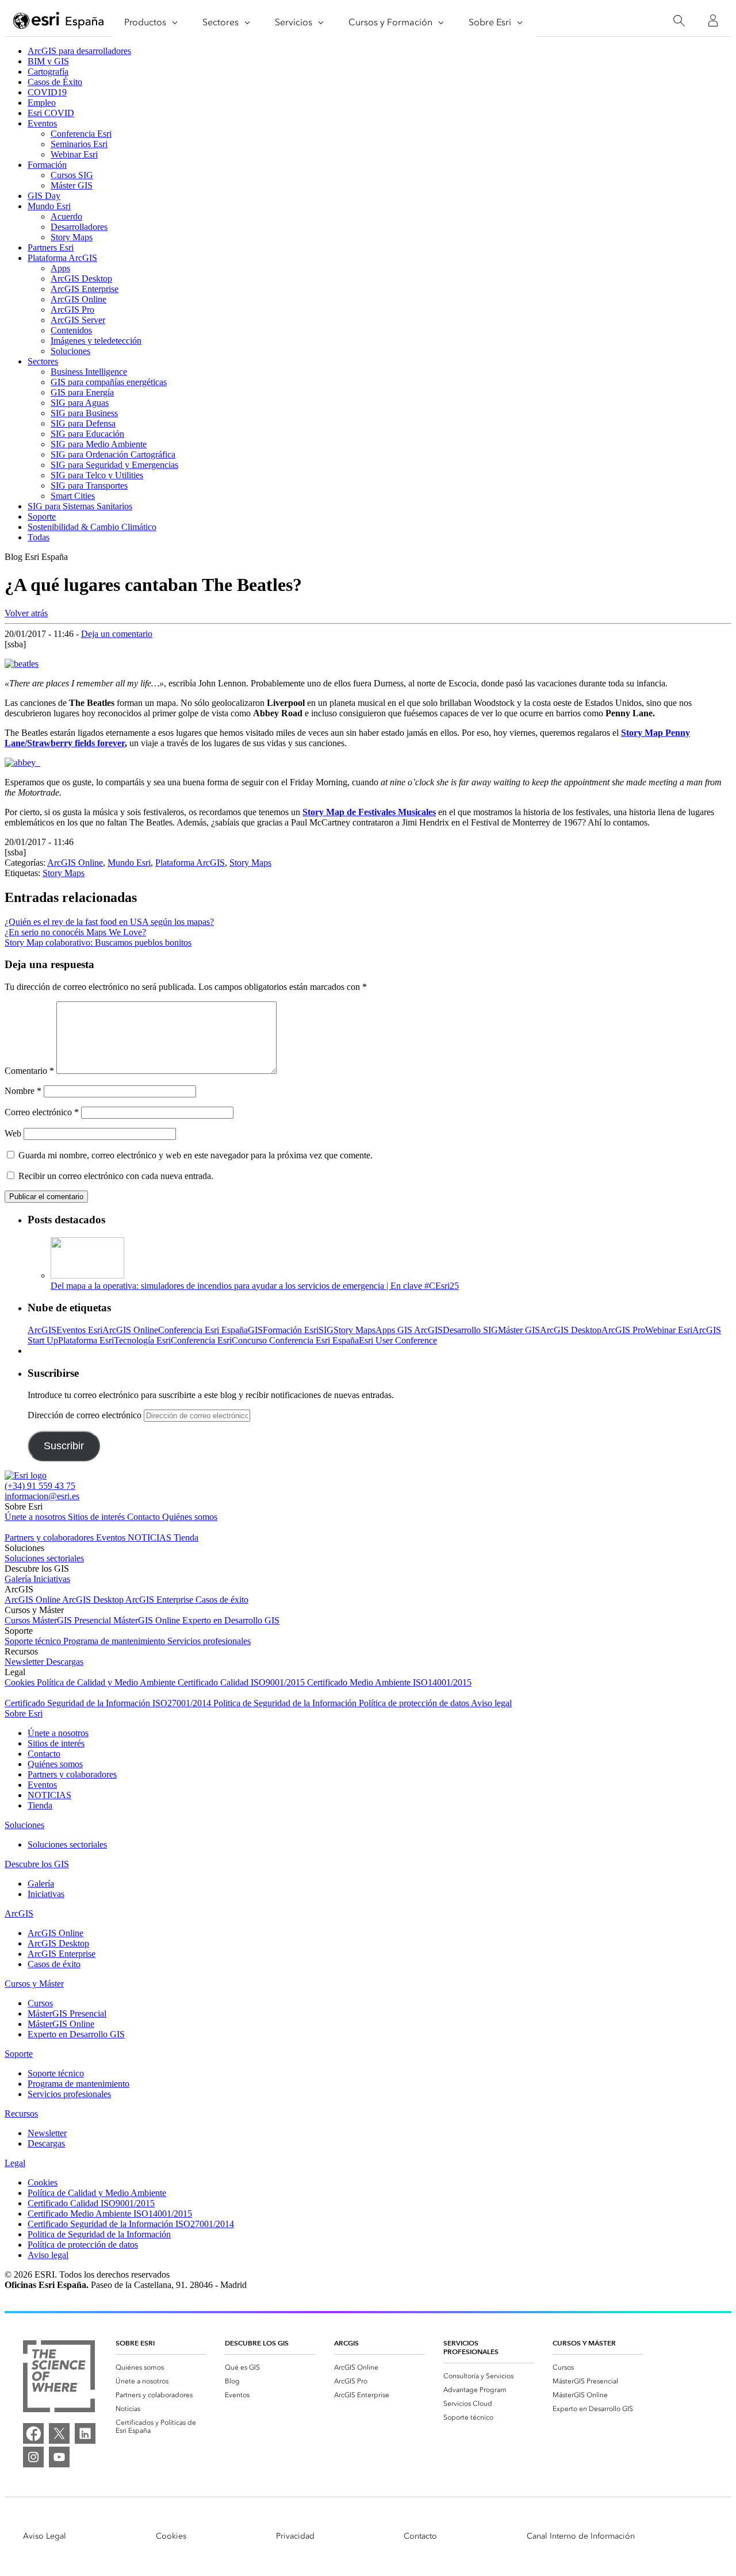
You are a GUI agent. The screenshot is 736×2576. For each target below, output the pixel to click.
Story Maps (72, 237)
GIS (255, 1330)
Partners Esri (51, 247)
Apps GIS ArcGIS (409, 1330)
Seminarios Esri (79, 144)
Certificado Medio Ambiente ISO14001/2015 (389, 1682)
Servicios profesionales (209, 1641)
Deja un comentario (117, 634)
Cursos (18, 1620)
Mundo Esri (49, 206)
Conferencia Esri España (203, 1330)
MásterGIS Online (148, 1620)
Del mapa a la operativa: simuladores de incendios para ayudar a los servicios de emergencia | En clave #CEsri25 (255, 1286)
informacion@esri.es (42, 1496)
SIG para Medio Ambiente (99, 444)
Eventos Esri (79, 1330)
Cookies (21, 1682)
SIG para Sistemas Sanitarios (80, 506)
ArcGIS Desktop (81, 279)
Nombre (23, 1091)
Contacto (145, 1517)
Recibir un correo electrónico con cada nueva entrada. (116, 1176)
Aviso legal (491, 1703)
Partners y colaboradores (50, 1537)
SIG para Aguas (80, 403)
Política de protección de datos (415, 1703)
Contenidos (71, 330)
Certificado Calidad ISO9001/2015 (242, 1682)
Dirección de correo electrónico (86, 1415)
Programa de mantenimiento (115, 1641)
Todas (39, 537)
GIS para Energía (82, 392)
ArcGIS (42, 1330)
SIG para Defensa (83, 423)
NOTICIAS (151, 1537)
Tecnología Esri (142, 1340)
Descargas (65, 1662)
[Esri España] (59, 21)
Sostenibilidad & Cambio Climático (92, 527)
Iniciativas (52, 1579)
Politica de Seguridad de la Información (286, 1703)
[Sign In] (713, 21)
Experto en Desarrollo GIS (231, 1620)
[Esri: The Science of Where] (59, 2377)
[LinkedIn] (85, 2433)
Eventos (42, 123)
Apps (60, 268)
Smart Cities (73, 496)
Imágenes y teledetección (96, 341)
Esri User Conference (398, 1340)
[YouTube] (59, 2457)
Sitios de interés (97, 1517)
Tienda (186, 1537)
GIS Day (44, 196)
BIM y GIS (48, 61)
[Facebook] (33, 2433)
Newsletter (25, 1662)
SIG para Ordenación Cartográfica (113, 454)
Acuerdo (66, 216)
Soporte (42, 517)
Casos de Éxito (55, 82)
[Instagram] (33, 2457)
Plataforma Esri (86, 1340)
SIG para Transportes (89, 485)
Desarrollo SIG (470, 1330)
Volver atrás (26, 613)
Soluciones (70, 351)
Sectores (43, 361)
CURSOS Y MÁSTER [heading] (584, 2343)
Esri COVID (51, 113)
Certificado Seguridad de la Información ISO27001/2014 (109, 1703)
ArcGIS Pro (72, 310)
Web (13, 1133)
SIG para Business (84, 413)
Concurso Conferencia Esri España (295, 1340)
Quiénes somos (190, 1517)
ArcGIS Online (78, 299)
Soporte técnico (34, 1641)
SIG (326, 1330)
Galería (19, 1579)
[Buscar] (679, 21)
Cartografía (48, 72)
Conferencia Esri (81, 134)
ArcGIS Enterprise (85, 289)
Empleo (42, 103)
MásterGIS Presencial (73, 1620)
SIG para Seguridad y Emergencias (114, 465)
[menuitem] (161, 2367)
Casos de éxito (222, 1600)
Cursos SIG (72, 175)
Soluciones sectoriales (44, 1558)
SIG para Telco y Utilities (97, 475)
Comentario (29, 1071)
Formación (47, 165)
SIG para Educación (87, 434)
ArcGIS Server (78, 320)
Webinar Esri (74, 154)
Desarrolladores (79, 227)
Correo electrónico (42, 1112)
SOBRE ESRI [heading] (135, 2343)
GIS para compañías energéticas (109, 382)
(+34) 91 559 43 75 (40, 1486)
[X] (59, 2433)
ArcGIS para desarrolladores (79, 51)
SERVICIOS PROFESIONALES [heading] (471, 2347)
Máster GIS (72, 185)
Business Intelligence (89, 372)
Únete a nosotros (36, 1517)
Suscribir (64, 1446)
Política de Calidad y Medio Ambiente (107, 1682)
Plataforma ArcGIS (62, 258)
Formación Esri (291, 1330)
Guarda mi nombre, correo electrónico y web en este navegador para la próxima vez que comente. (195, 1155)
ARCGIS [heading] (346, 2343)
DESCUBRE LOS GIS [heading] (257, 2343)
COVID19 (47, 92)
